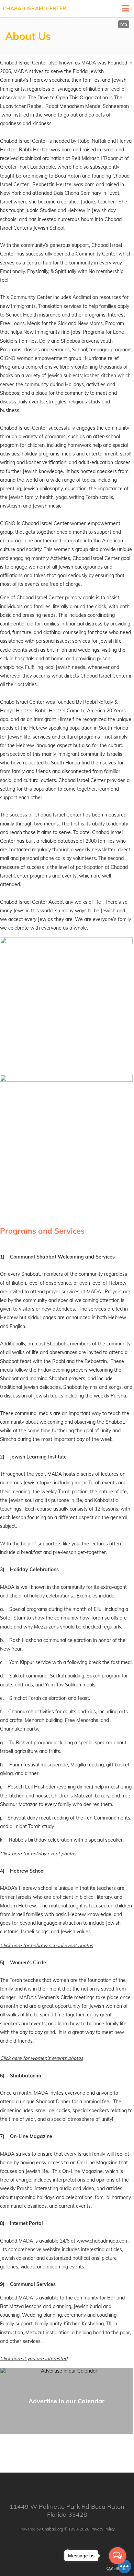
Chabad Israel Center (35, 8)
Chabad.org (53, 2529)
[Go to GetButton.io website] (118, 2569)
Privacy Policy (103, 2529)
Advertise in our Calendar (66, 2401)
